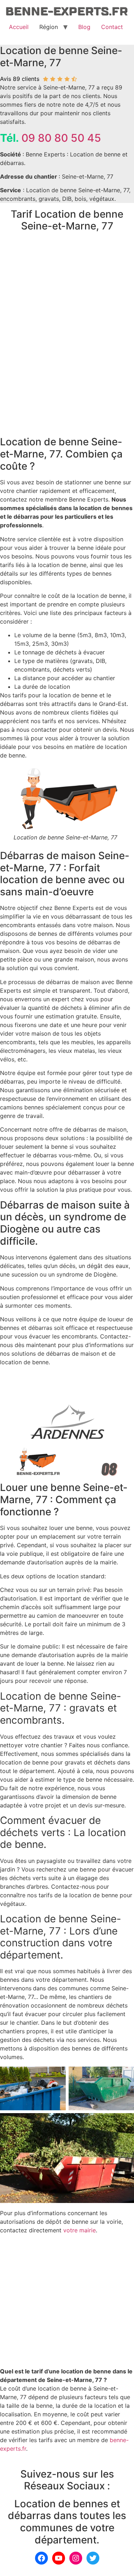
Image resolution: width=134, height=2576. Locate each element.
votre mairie (80, 2230)
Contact (112, 27)
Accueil (19, 27)
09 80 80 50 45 (61, 138)
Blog (84, 27)
